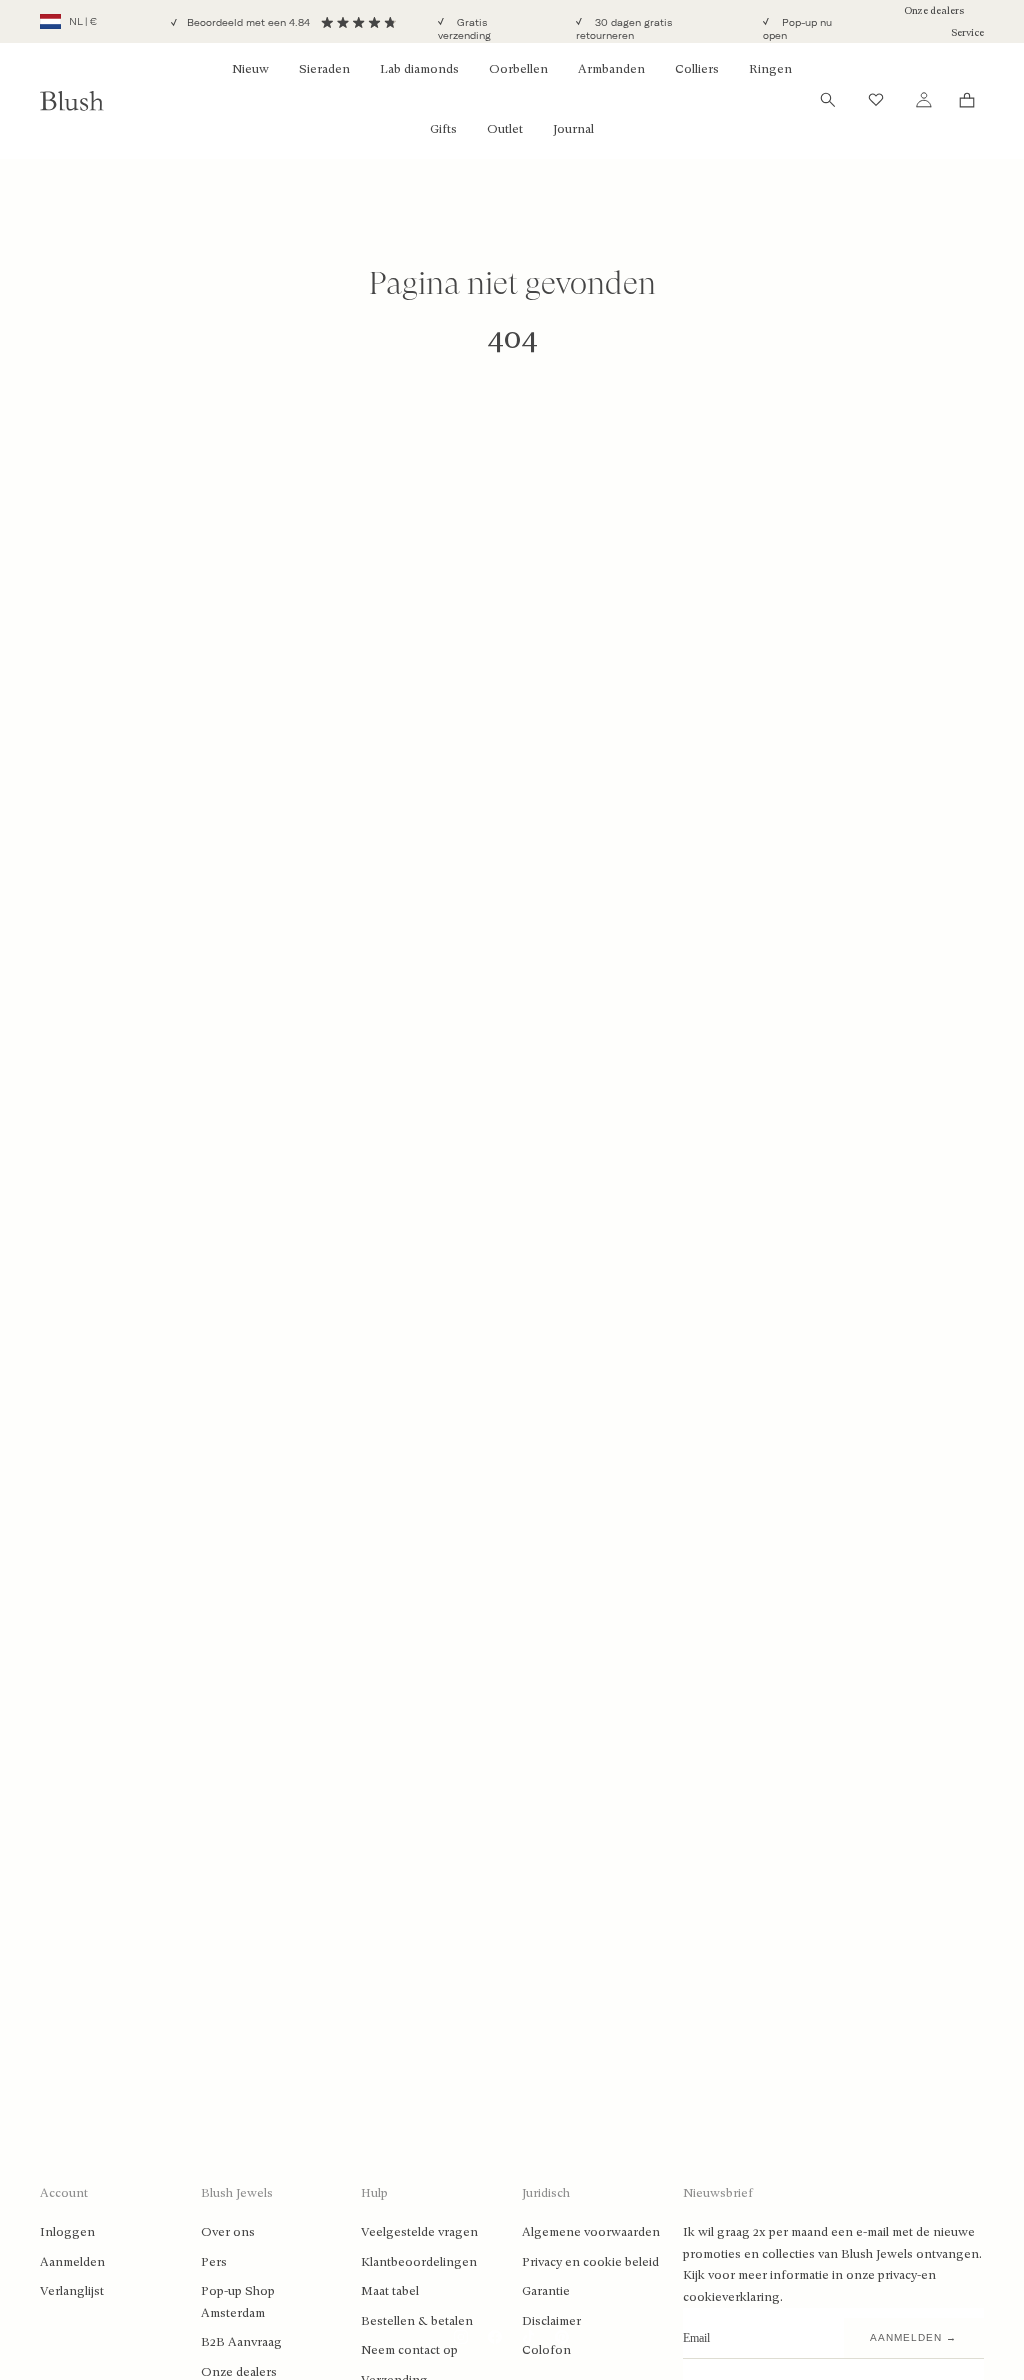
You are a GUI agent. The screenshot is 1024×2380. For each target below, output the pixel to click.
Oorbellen (518, 69)
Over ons (228, 2232)
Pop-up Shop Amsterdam (238, 2302)
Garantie (546, 2291)
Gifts (443, 129)
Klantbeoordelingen (419, 2262)
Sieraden (324, 69)
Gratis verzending (464, 29)
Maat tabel (390, 2291)
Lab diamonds (419, 69)
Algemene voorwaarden (591, 2232)
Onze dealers (934, 10)
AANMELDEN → (913, 2337)
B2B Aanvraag (241, 2342)
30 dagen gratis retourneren (624, 29)
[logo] (72, 99)
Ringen (770, 69)
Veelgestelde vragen (419, 2232)
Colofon (546, 2350)
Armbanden (611, 69)
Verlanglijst (72, 2291)
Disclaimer (551, 2321)
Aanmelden (72, 2262)
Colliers (697, 69)
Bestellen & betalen (417, 2321)
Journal (573, 129)
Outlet (505, 129)
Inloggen (67, 2232)
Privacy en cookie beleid (590, 2262)
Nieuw (250, 69)
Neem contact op (409, 2350)
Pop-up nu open (797, 29)
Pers (214, 2262)
